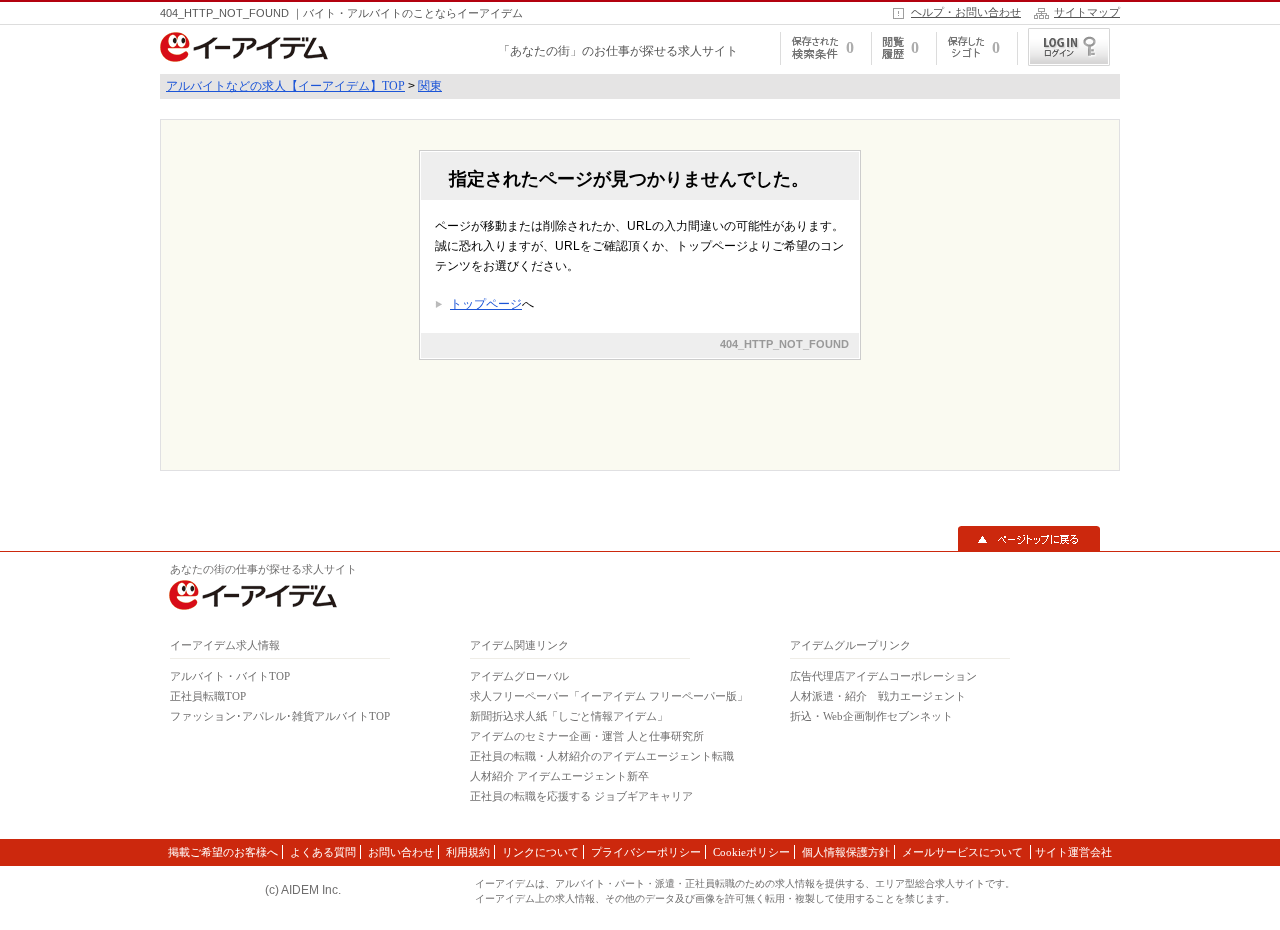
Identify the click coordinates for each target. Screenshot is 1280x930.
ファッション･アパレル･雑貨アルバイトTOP (280, 716)
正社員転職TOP (208, 696)
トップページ (486, 304)
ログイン (1069, 47)
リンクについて (540, 852)
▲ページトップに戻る (1029, 539)
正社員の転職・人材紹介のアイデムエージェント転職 (602, 756)
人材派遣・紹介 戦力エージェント (878, 696)
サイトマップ (1087, 12)
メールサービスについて (964, 852)
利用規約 (468, 852)
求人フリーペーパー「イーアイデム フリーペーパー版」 (609, 696)
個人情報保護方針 (846, 852)
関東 (430, 86)
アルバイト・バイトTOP (230, 676)
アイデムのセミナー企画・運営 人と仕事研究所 (587, 736)
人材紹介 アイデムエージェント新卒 (559, 776)
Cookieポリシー (751, 852)
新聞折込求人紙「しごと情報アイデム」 (569, 716)
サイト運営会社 (1073, 852)
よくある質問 (323, 852)
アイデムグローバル (519, 676)
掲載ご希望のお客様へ (223, 852)
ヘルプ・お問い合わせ (966, 12)
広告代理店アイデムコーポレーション (883, 676)
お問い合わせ (401, 852)
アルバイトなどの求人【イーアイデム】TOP (285, 86)
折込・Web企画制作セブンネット (871, 716)
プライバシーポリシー (646, 852)
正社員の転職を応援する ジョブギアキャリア (581, 796)
